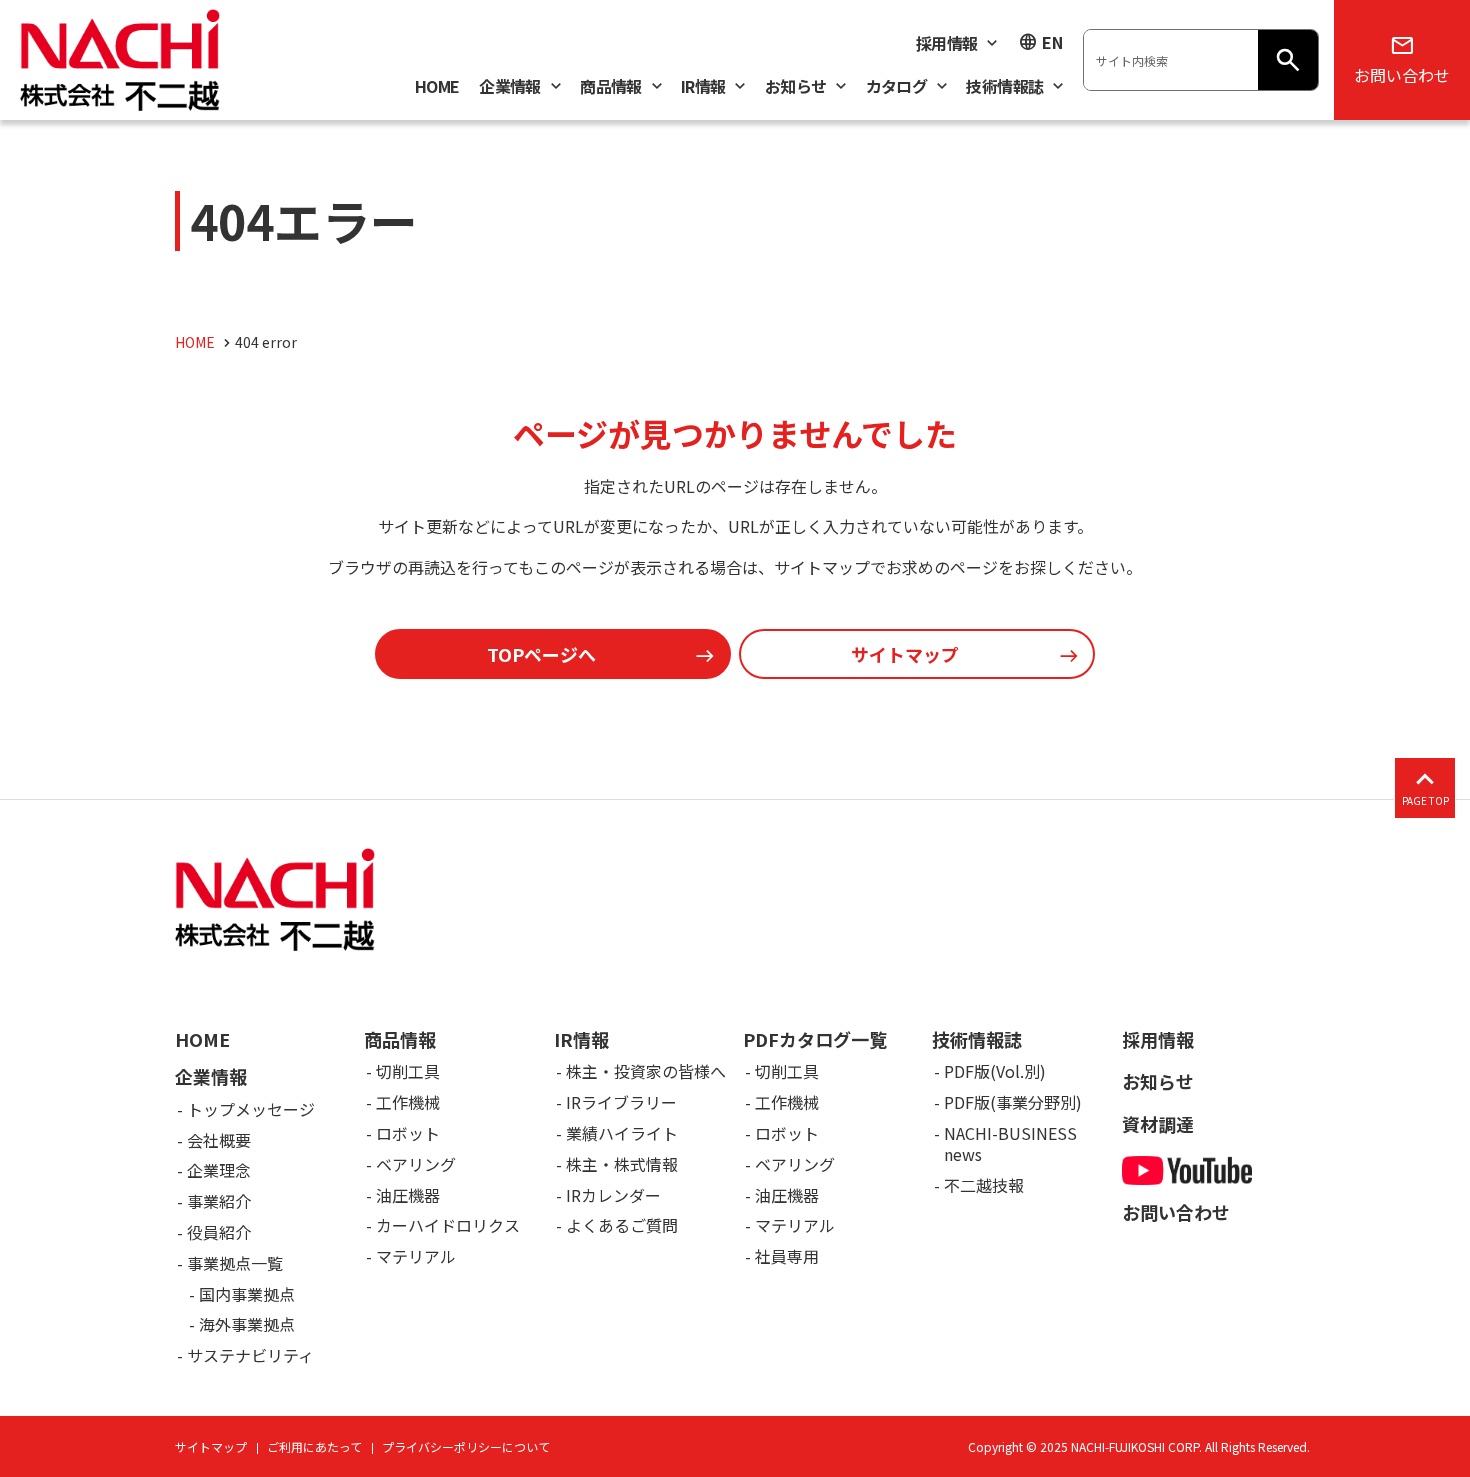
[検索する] (1288, 60)
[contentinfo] (735, 1138)
